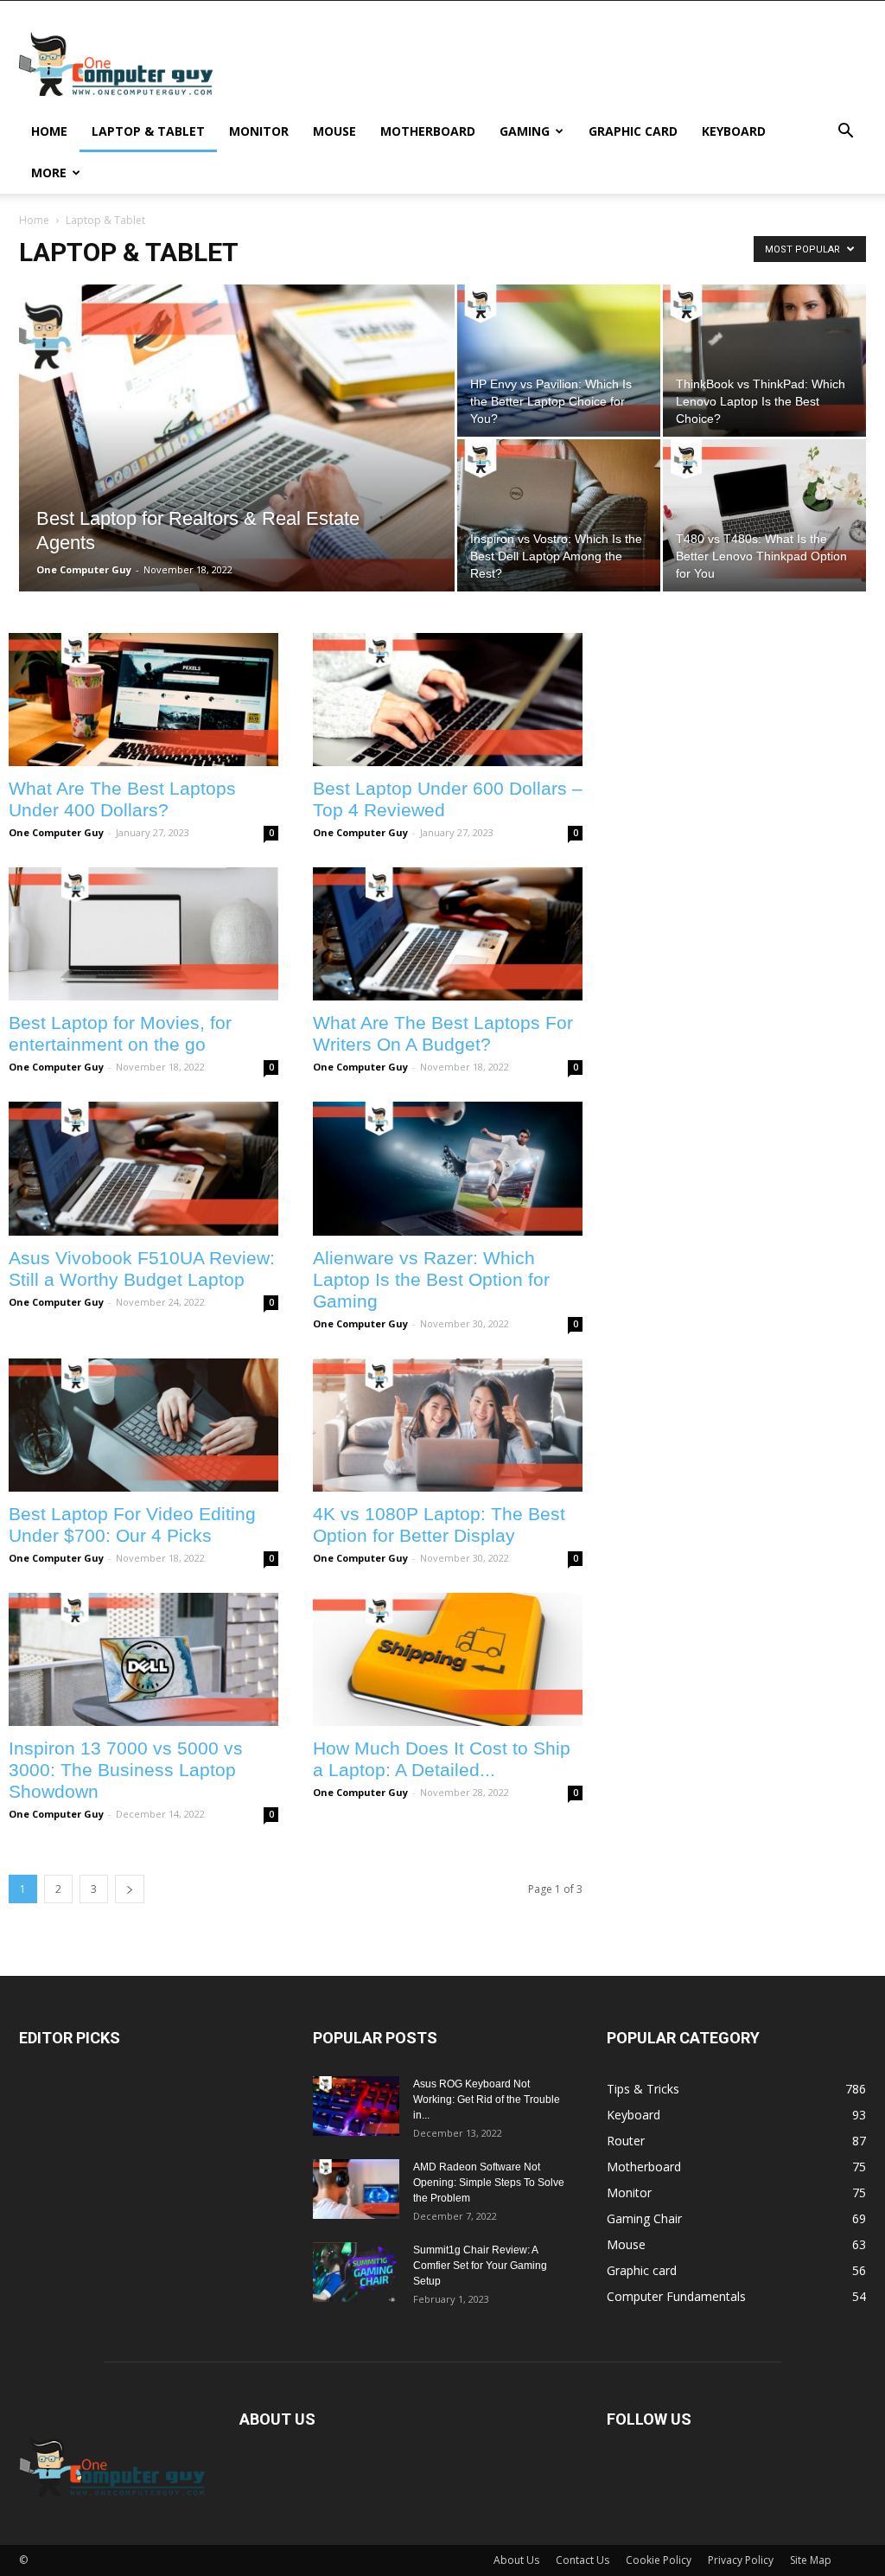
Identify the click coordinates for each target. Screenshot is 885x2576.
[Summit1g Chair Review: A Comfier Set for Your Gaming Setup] (356, 2272)
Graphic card (633, 131)
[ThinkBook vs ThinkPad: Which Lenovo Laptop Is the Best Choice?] (764, 361)
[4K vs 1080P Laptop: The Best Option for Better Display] (448, 1425)
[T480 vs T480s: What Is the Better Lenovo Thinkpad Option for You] (764, 515)
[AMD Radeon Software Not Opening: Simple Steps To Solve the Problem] (356, 2189)
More (49, 173)
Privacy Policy (741, 2560)
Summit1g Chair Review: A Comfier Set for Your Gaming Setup (480, 2266)
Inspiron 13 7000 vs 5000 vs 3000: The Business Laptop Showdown (126, 1770)
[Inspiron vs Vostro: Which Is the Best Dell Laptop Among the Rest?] (559, 515)
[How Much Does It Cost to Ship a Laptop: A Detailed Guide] (448, 1659)
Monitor (259, 131)
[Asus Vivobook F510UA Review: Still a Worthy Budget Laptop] (143, 1168)
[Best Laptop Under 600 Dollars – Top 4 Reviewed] (448, 700)
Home (49, 131)
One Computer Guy (84, 569)
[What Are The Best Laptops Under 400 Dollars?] (143, 700)
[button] (845, 133)
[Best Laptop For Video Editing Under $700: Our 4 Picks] (143, 1425)
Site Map (811, 2560)
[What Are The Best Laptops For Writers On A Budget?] (448, 934)
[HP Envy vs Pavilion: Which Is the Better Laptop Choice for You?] (559, 361)
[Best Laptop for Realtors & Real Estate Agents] (237, 473)
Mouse (334, 131)
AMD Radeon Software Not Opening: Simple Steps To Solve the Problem (489, 2183)
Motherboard (428, 131)
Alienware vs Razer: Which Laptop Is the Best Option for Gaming (431, 1279)
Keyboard (734, 131)
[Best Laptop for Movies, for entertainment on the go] (143, 934)
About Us (516, 2560)
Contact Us (583, 2560)
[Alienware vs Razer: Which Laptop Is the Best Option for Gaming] (448, 1168)
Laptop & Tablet (148, 131)
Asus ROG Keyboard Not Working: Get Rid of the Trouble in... (487, 2100)
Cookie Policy (659, 2560)
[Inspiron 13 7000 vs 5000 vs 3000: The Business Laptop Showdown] (143, 1659)
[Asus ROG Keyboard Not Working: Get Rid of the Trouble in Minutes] (356, 2106)
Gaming (525, 131)
